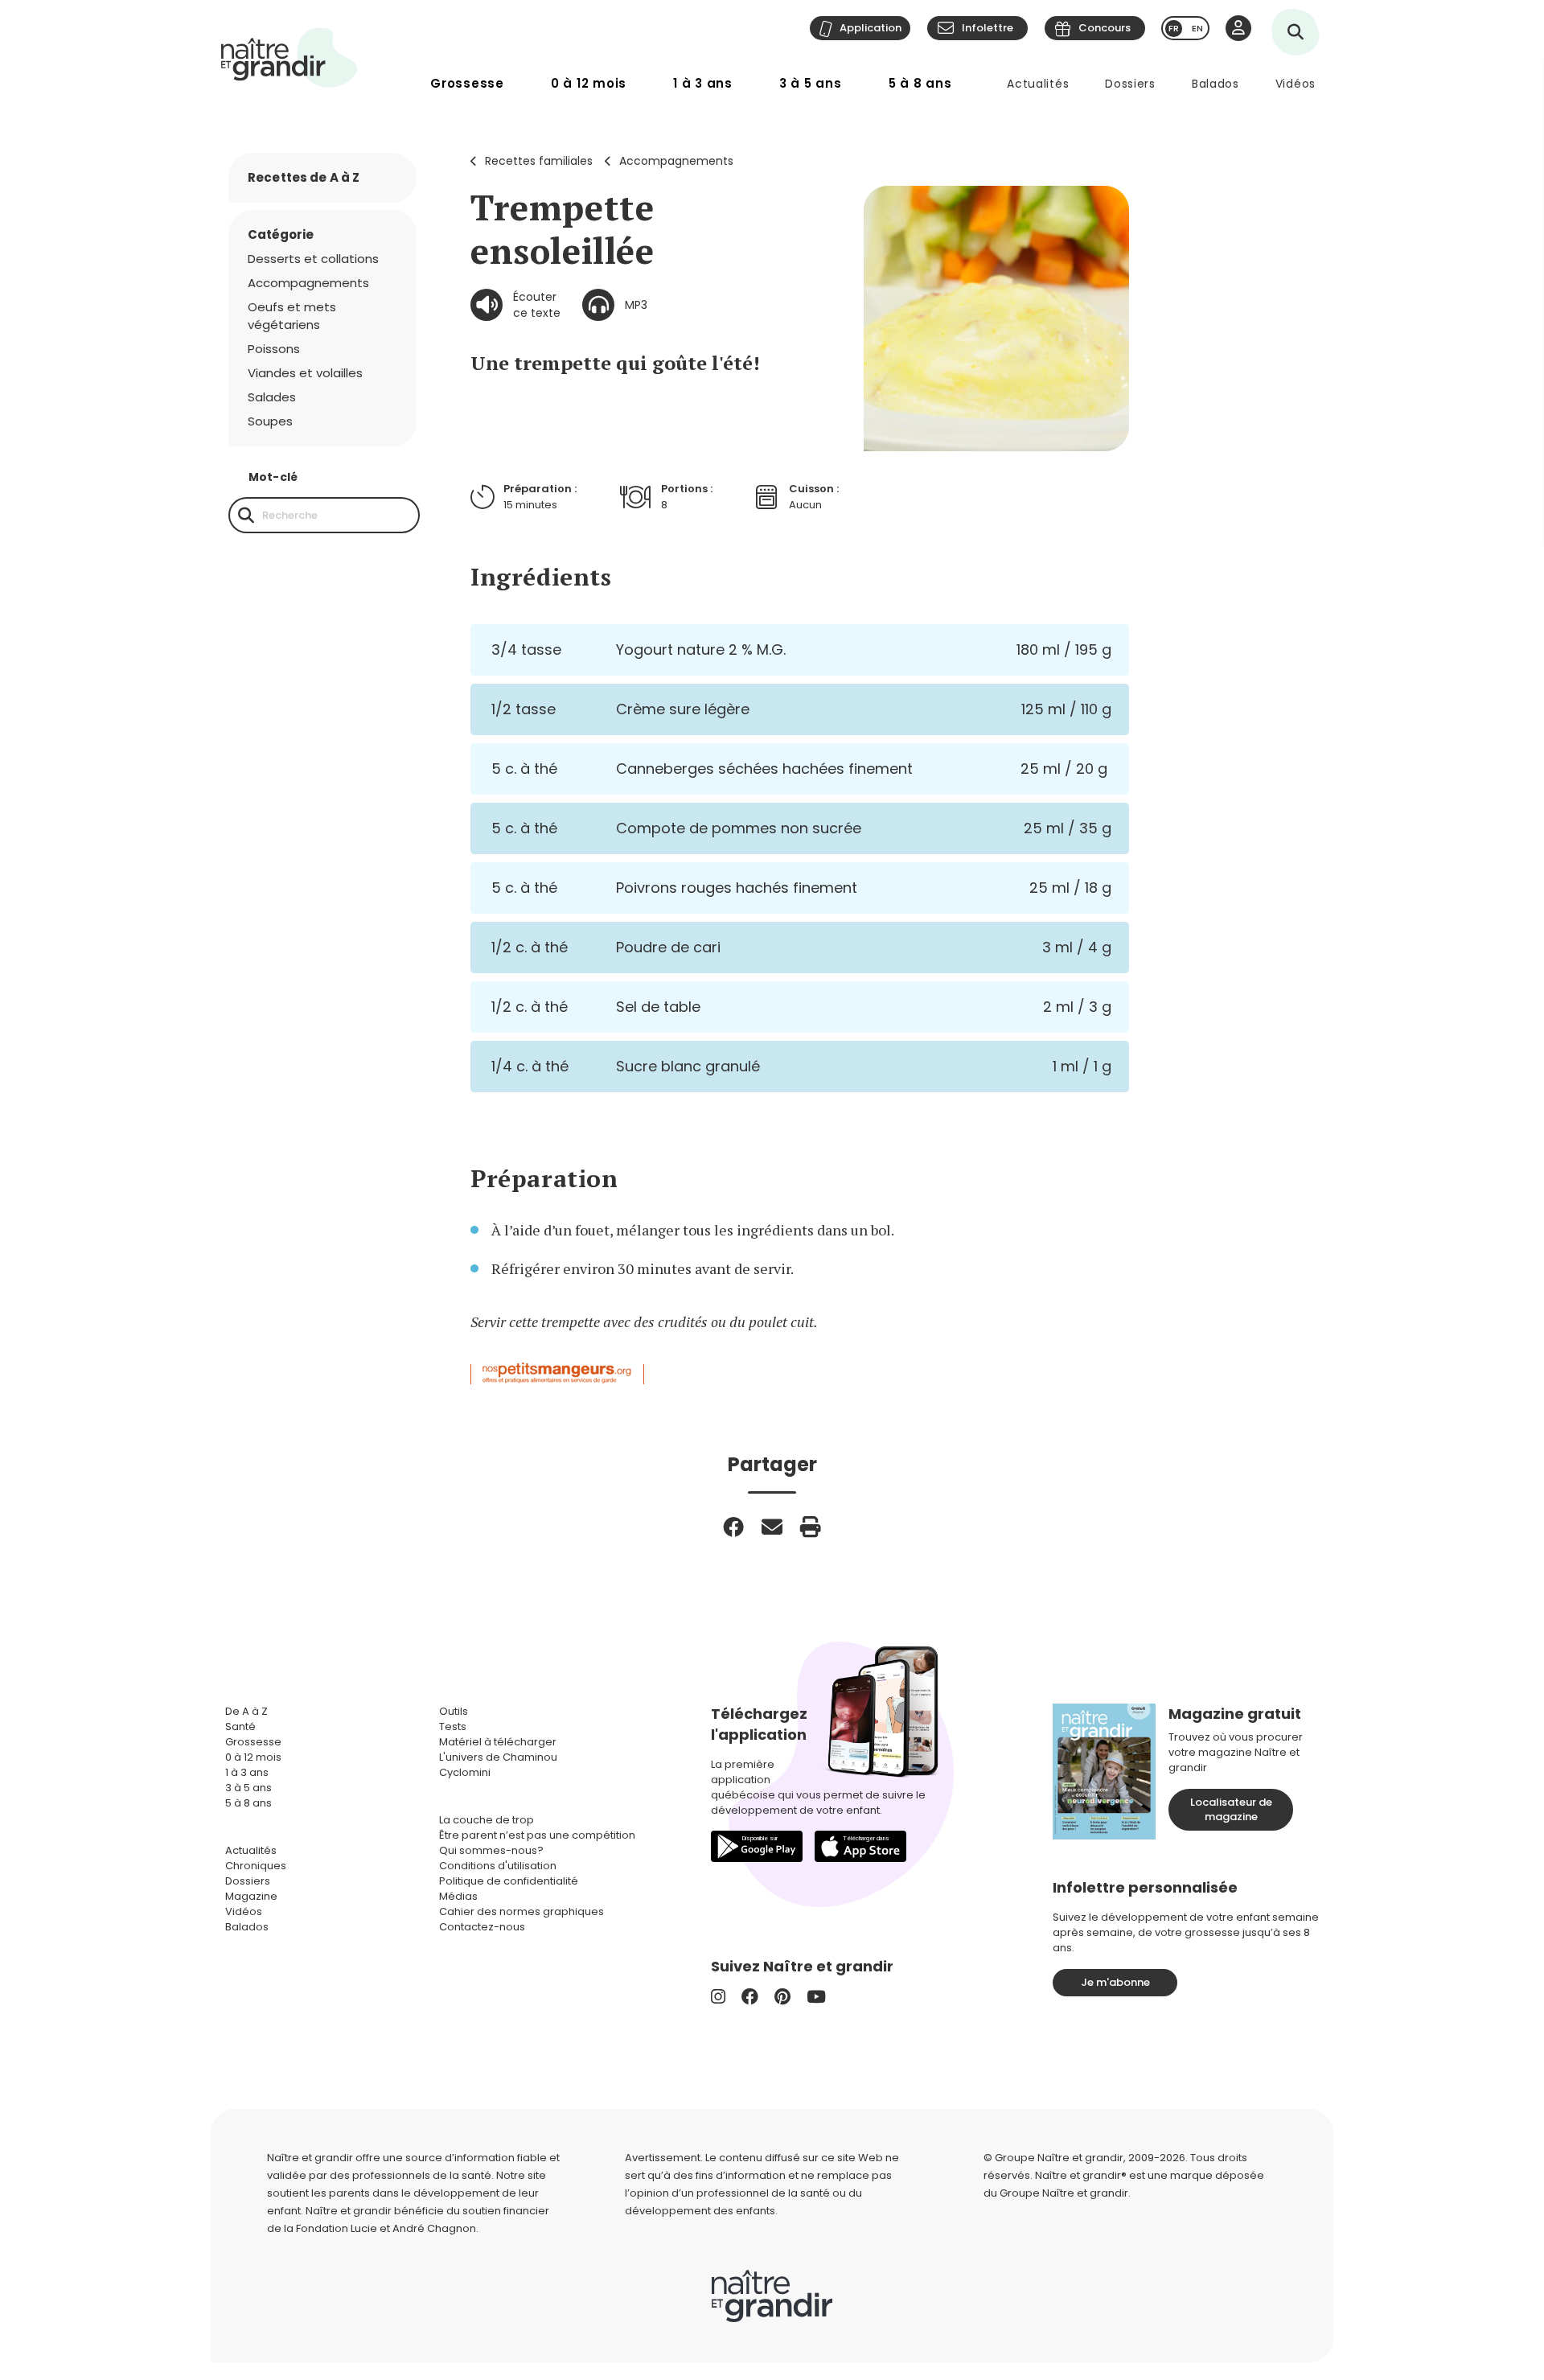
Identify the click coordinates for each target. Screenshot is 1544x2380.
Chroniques (256, 1866)
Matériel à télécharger (498, 1742)
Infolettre (988, 28)
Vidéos (1296, 84)
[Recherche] (246, 515)
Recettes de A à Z (304, 177)
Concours (1105, 28)
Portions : (687, 489)
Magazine (251, 1896)
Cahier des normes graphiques (522, 1911)
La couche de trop (487, 1820)
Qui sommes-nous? (491, 1850)
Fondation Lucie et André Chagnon (386, 2228)
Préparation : (540, 489)
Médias (458, 1896)
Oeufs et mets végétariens (292, 316)
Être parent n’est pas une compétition (537, 1835)
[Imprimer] (811, 1527)
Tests (453, 1726)
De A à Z (246, 1711)
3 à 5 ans (811, 83)
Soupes (270, 421)
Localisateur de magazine (1231, 1809)
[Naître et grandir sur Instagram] (718, 1997)
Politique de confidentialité (509, 1881)
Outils (454, 1711)
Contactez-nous (482, 1927)
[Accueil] (289, 58)
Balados (1215, 84)
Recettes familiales (539, 161)
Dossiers (1130, 84)
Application (871, 28)
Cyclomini (465, 1772)
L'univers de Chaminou (498, 1757)
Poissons (274, 349)
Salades (272, 397)
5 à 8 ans (920, 83)
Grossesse (467, 83)
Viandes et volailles (305, 373)
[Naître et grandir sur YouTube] (816, 1997)
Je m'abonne (1115, 1982)
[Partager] (733, 1527)
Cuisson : (814, 489)
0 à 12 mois (589, 83)
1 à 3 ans (703, 83)
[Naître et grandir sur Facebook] (750, 1997)
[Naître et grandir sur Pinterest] (782, 1997)
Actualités (1038, 84)
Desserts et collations (313, 259)
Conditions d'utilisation (498, 1866)
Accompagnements (676, 161)
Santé (240, 1726)
